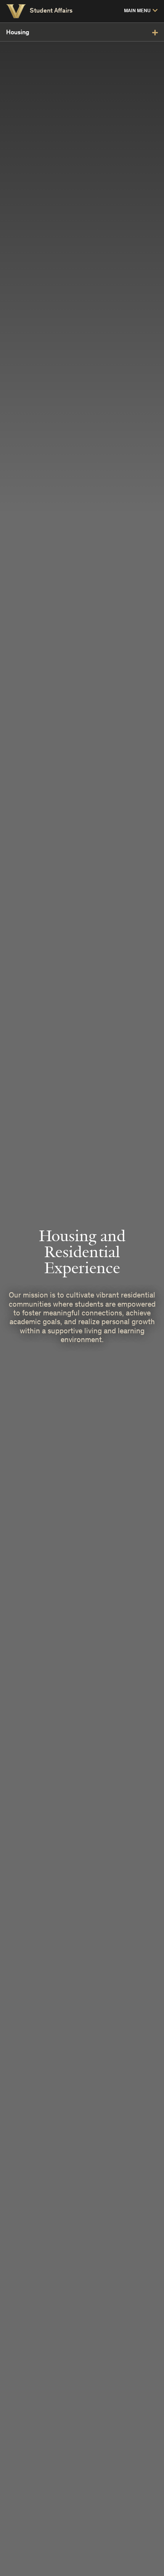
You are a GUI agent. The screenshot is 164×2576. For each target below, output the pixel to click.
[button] (141, 11)
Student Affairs (51, 11)
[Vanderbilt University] (16, 11)
